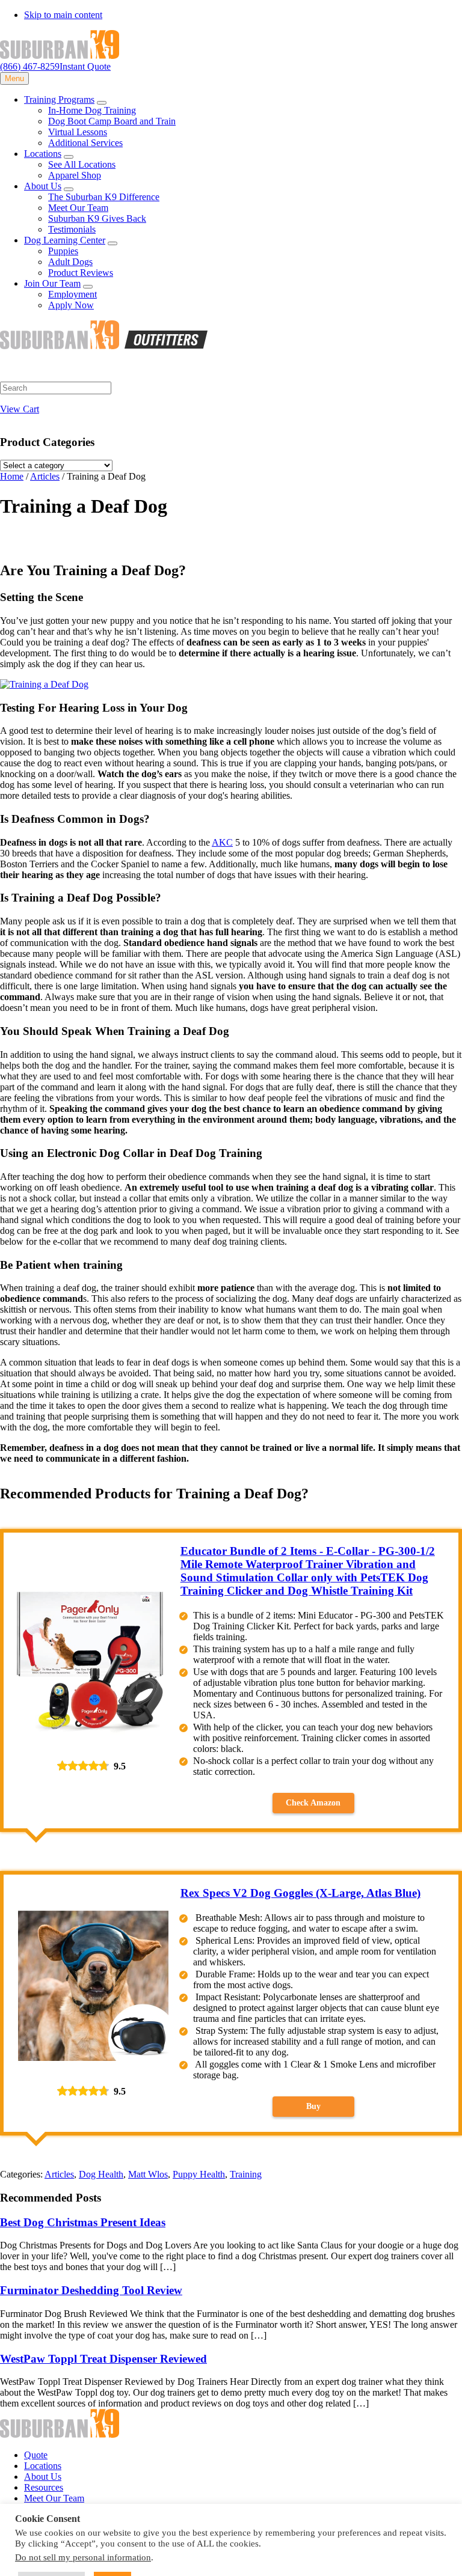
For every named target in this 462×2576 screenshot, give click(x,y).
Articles (59, 2174)
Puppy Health (199, 2174)
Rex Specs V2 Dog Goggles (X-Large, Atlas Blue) (300, 1893)
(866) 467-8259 (30, 66)
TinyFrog (393, 2561)
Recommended (148, 2561)
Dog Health (101, 2174)
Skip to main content (63, 15)
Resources (44, 2487)
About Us (43, 2477)
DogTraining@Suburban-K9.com (146, 2529)
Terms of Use (88, 2561)
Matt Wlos (148, 2174)
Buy (313, 2106)
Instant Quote (85, 66)
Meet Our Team (54, 2498)
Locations (43, 2466)
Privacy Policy (28, 2561)
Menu (14, 78)
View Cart (20, 409)
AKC (222, 842)
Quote (36, 2455)
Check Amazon (313, 1803)
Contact (39, 2509)
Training (246, 2174)
